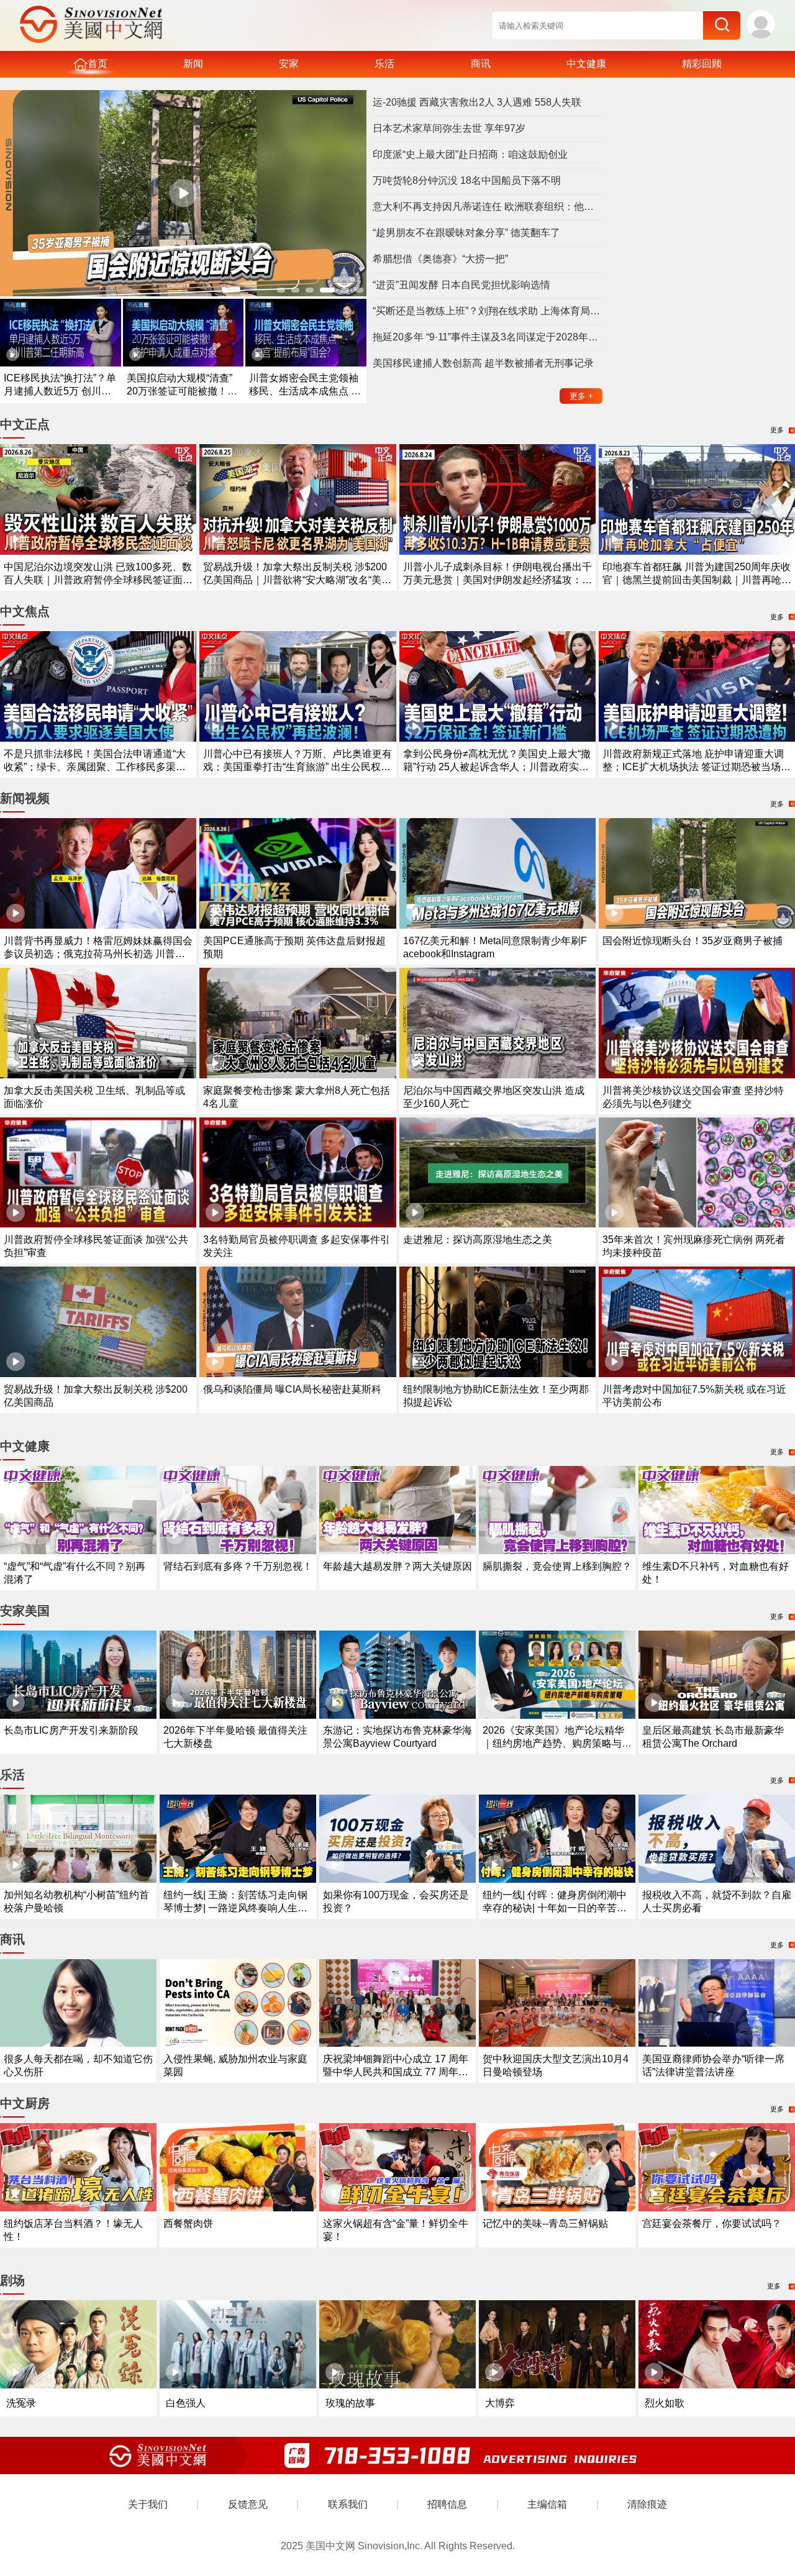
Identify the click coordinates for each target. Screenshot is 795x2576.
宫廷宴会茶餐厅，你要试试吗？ (712, 2223)
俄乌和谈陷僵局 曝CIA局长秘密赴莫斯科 (292, 1389)
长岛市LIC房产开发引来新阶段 (71, 1730)
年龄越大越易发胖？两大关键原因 (397, 1566)
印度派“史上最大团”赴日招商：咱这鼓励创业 (470, 154)
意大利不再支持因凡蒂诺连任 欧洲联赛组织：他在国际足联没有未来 (488, 207)
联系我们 (348, 2504)
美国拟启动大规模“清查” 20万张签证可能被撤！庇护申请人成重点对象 (182, 391)
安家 (289, 64)
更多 (581, 396)
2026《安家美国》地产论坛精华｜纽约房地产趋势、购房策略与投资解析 (557, 1743)
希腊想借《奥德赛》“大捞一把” (440, 259)
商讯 (481, 64)
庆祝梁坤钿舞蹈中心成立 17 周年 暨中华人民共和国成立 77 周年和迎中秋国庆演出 (396, 2072)
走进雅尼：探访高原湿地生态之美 (478, 1240)
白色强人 (186, 2403)
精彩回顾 (702, 64)
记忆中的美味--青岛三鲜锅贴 (545, 2223)
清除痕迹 (647, 2504)
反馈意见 (248, 2504)
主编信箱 (547, 2504)
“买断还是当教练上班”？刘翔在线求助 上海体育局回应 (488, 311)
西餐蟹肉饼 (188, 2223)
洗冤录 (21, 2403)
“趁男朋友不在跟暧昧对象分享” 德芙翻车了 (466, 233)
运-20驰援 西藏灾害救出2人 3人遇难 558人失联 (477, 102)
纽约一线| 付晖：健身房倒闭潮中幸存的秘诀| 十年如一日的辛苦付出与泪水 (555, 1908)
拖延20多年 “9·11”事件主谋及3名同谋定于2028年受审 (488, 337)
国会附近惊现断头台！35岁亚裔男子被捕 (693, 941)
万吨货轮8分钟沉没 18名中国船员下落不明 (467, 180)
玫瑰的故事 (350, 2403)
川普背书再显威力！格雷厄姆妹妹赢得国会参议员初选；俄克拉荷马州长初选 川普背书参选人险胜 (98, 954)
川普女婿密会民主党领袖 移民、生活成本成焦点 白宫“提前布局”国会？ (305, 391)
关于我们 (148, 2504)
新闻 (193, 64)
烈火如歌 (665, 2403)
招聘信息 (447, 2504)
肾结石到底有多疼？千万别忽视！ (238, 1566)
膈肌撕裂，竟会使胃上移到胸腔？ (557, 1566)
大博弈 (500, 2403)
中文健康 (586, 64)
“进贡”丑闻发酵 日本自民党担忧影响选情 (461, 285)
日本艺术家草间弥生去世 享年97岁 (449, 128)
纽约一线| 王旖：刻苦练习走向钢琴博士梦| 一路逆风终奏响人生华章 (235, 1908)
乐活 (384, 64)
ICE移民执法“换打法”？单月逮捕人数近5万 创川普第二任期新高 (60, 391)
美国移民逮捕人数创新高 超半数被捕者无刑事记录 (483, 363)
